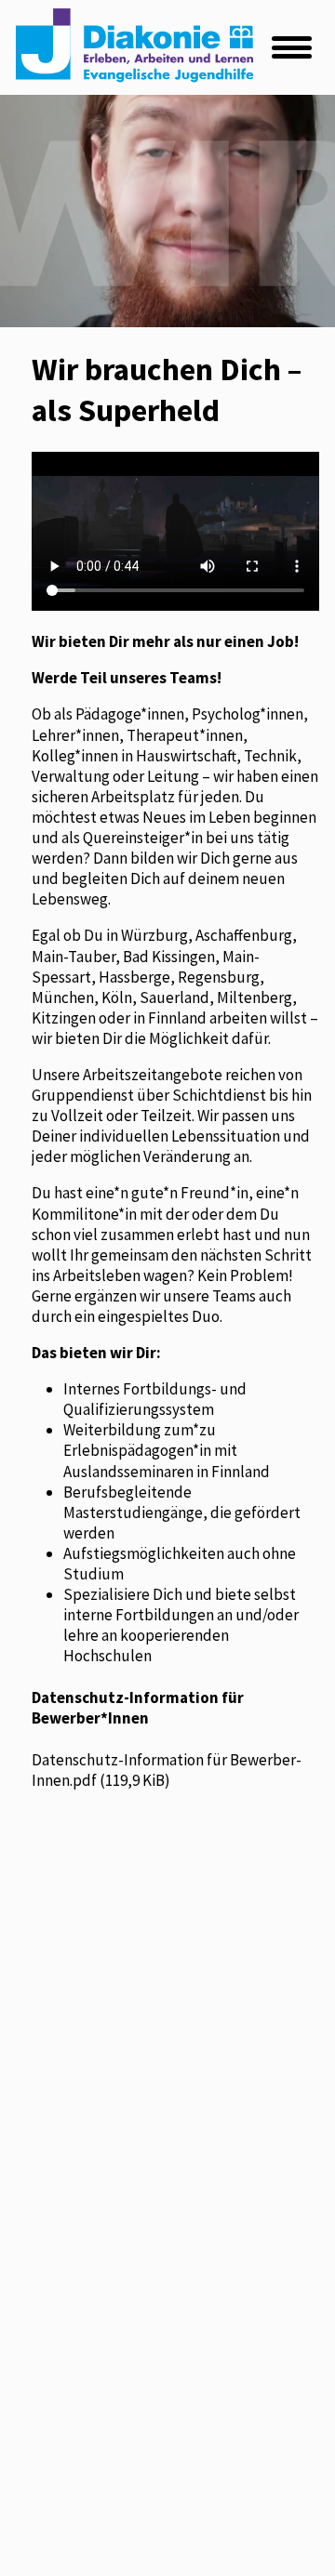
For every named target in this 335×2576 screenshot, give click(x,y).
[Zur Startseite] (134, 44)
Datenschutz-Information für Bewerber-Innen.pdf (167, 1770)
